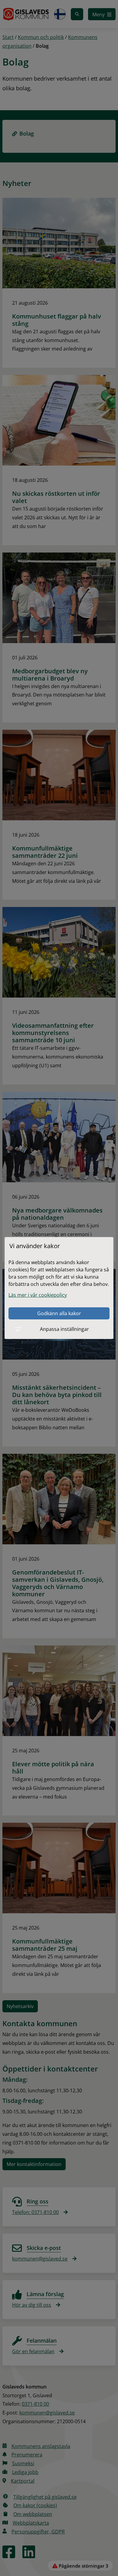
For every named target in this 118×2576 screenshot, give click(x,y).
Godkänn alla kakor (59, 1313)
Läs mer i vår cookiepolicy (38, 1295)
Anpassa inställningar (64, 1329)
